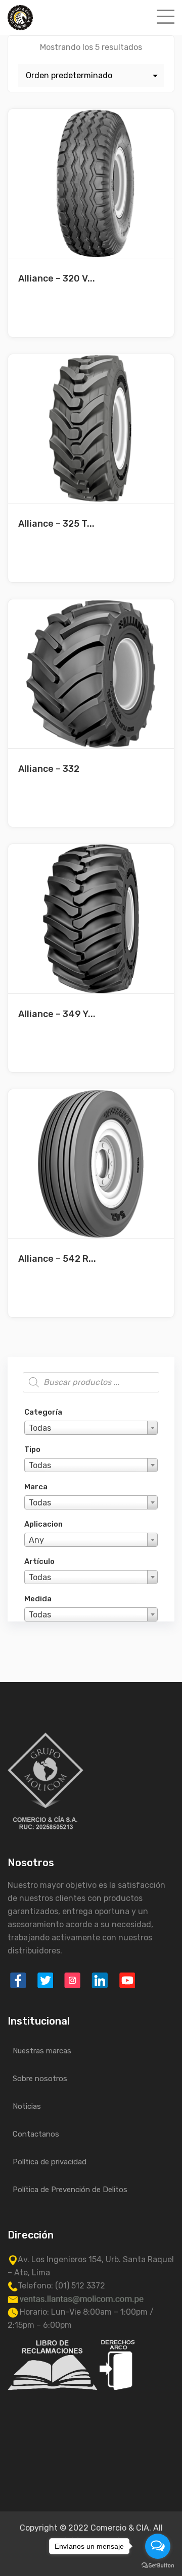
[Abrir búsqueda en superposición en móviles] (91, 1382)
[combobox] (91, 1428)
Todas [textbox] (40, 1428)
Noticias (27, 2106)
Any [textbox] (36, 1540)
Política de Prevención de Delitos (70, 2190)
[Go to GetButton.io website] (158, 2566)
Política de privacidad (50, 2162)
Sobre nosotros (40, 2079)
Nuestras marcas (42, 2051)
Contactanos (36, 2134)
